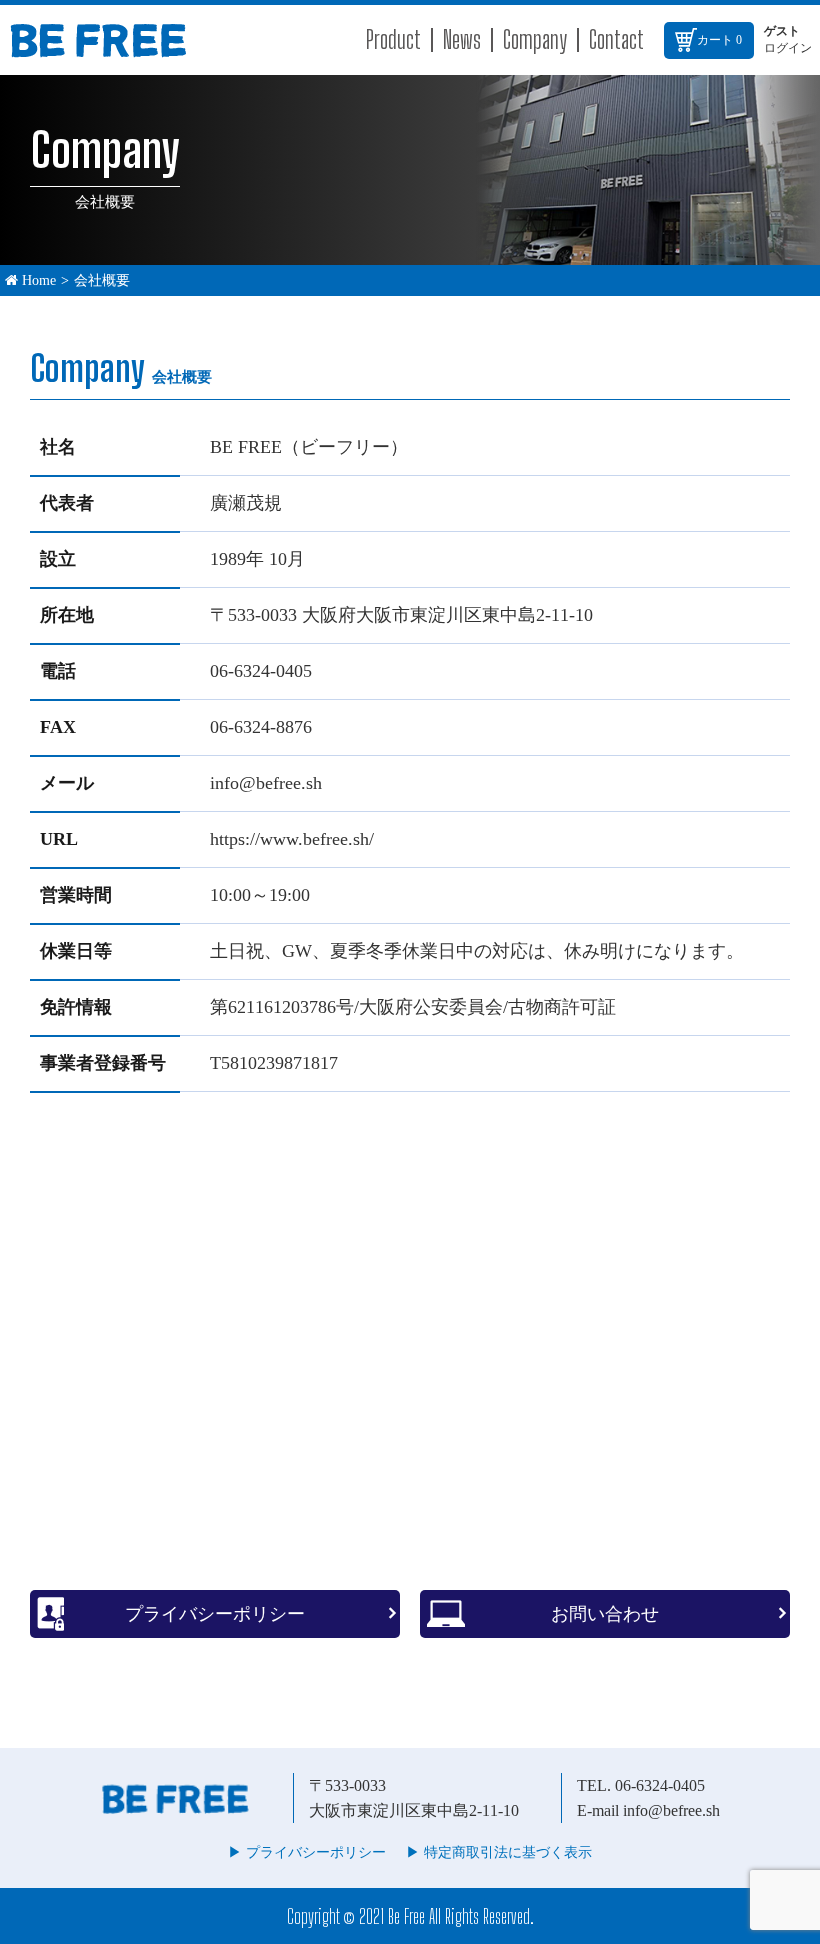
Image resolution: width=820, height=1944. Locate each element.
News (462, 39)
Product (393, 39)
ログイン (788, 48)
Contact (616, 39)
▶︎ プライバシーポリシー (307, 1852)
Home (37, 280)
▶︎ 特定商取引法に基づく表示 (499, 1852)
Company (535, 39)
